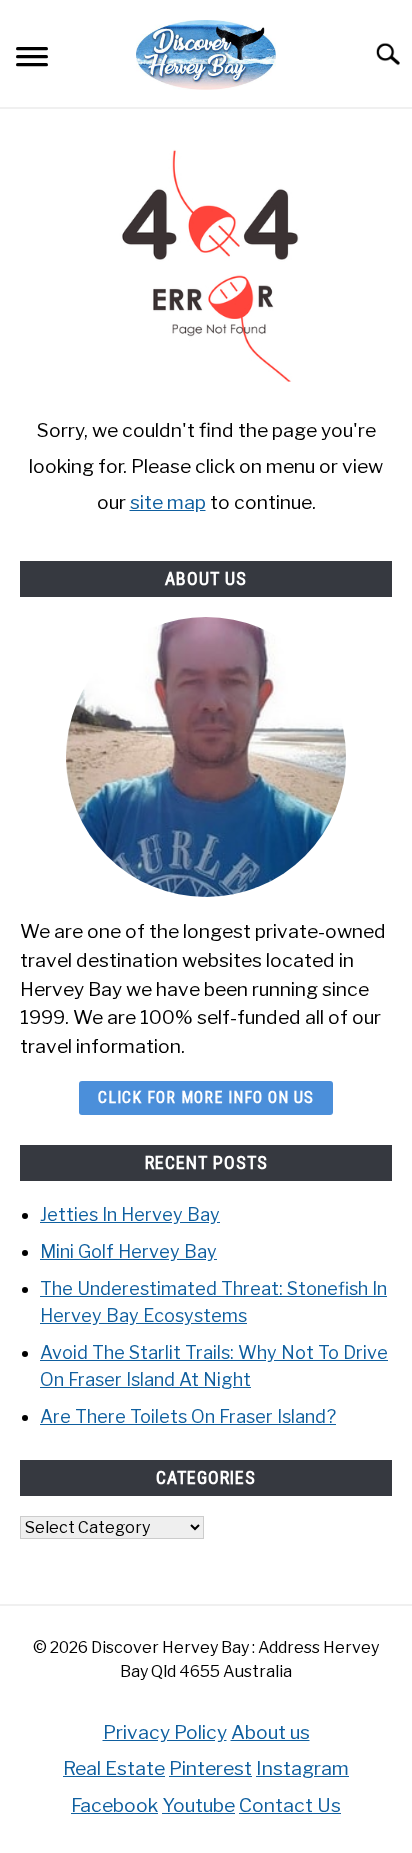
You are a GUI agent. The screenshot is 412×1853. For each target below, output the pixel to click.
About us (270, 1732)
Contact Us (290, 1805)
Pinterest (210, 1768)
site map (168, 502)
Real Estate (114, 1768)
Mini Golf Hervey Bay (128, 1251)
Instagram (302, 1768)
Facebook (114, 1805)
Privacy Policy (165, 1732)
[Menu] (32, 59)
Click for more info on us (206, 1097)
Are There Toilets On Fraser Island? (188, 1416)
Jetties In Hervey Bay (130, 1214)
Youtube (198, 1805)
